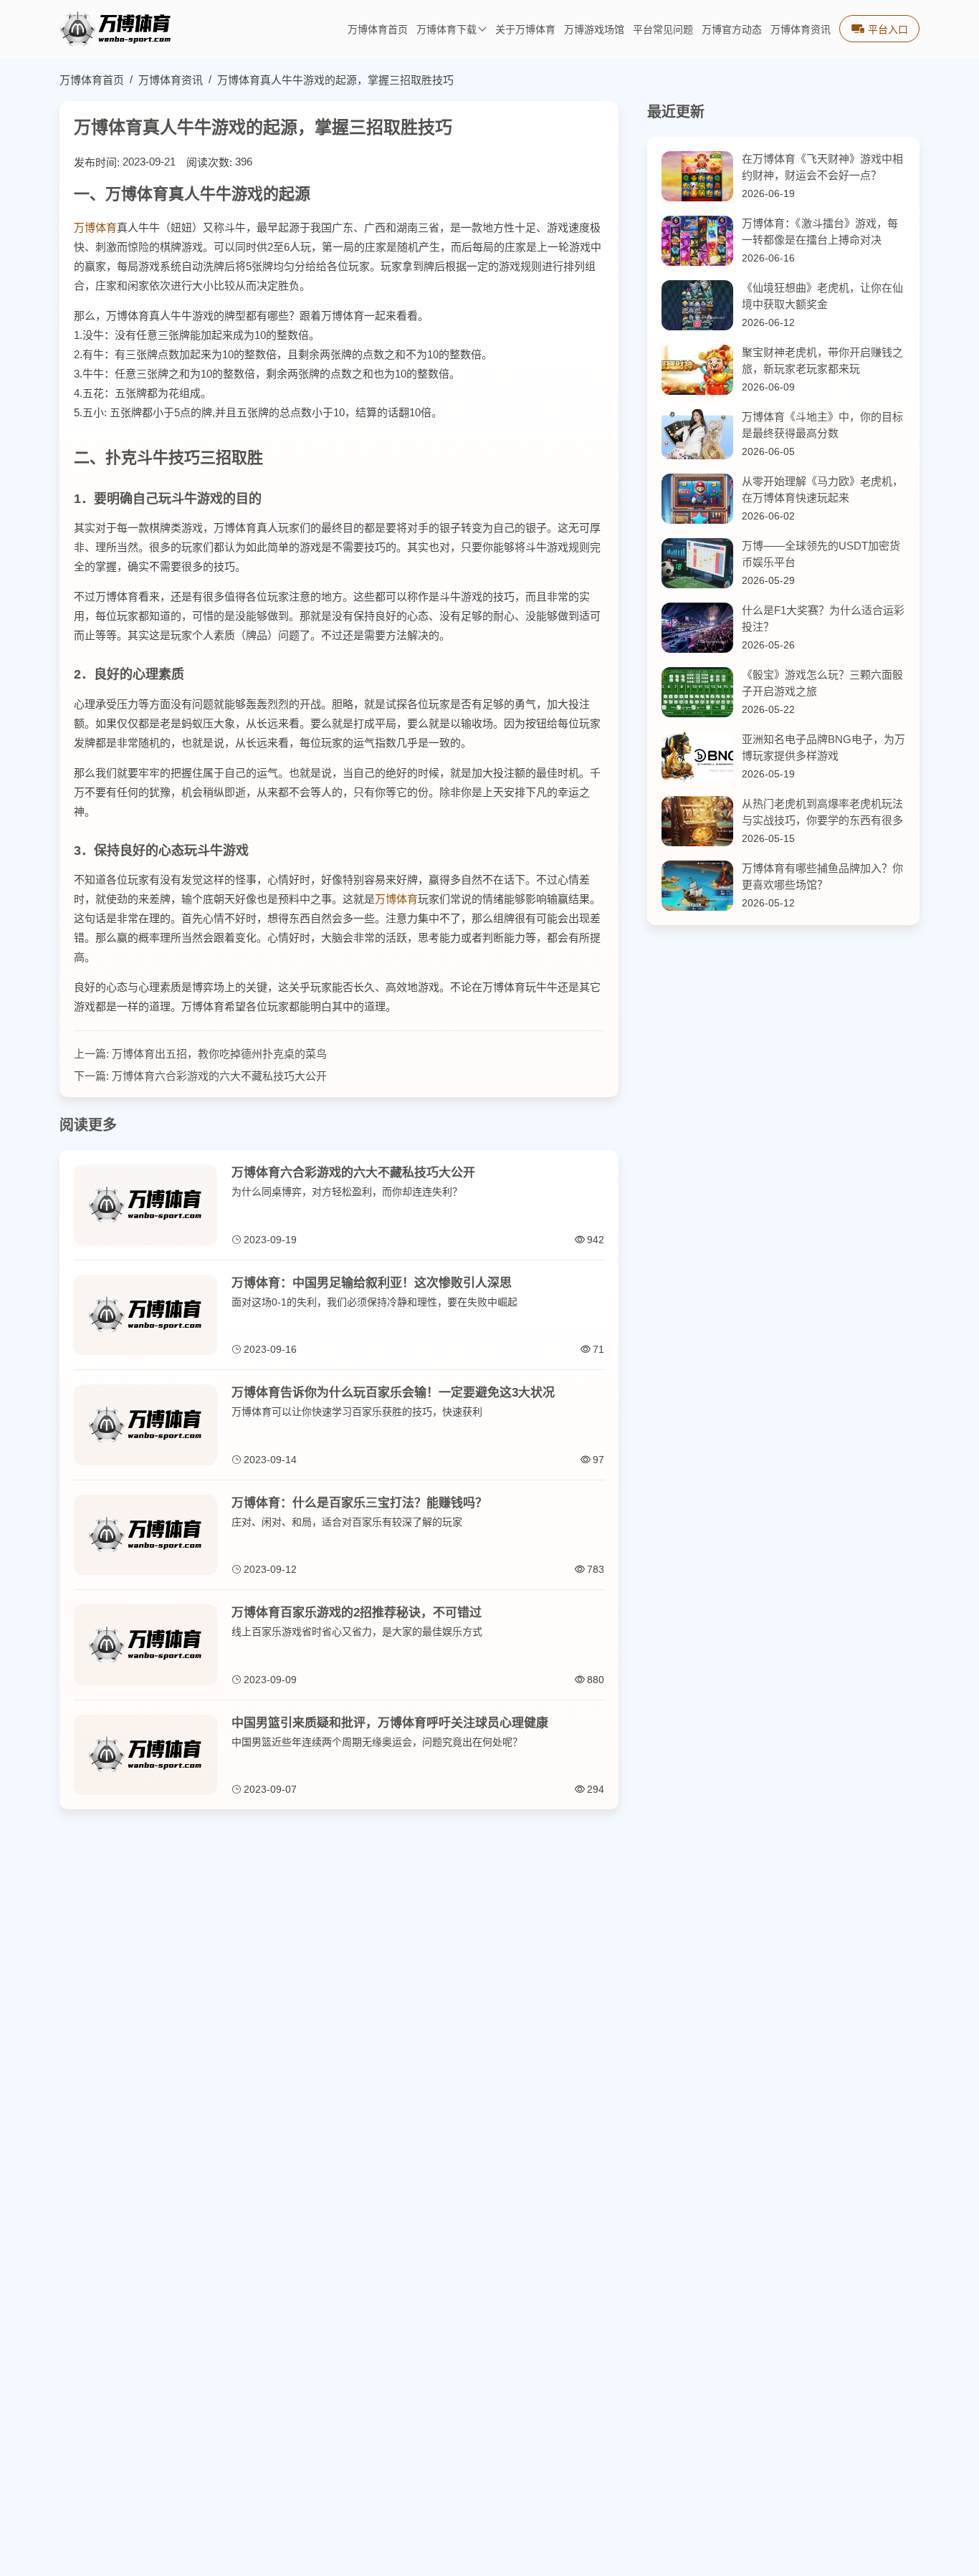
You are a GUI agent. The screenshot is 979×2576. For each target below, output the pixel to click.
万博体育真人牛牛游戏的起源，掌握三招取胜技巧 (335, 80)
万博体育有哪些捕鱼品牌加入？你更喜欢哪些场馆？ (822, 876)
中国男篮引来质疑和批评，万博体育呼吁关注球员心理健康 (390, 1723)
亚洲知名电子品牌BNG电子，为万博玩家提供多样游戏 (823, 747)
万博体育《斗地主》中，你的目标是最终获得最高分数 (822, 425)
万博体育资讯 (801, 30)
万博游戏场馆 (594, 30)
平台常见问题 (663, 30)
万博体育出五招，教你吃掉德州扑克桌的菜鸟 (219, 1054)
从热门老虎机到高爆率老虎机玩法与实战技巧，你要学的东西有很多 (822, 812)
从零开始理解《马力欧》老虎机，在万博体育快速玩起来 (822, 489)
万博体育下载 (446, 30)
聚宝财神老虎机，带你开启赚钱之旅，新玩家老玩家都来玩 (822, 360)
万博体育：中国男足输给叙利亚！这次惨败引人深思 (372, 1283)
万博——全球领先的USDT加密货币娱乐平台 (821, 554)
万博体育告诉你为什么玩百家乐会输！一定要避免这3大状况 (393, 1393)
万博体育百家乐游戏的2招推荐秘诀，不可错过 (357, 1613)
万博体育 (95, 228)
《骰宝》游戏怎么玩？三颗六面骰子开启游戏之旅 (822, 683)
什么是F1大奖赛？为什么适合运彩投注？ (823, 618)
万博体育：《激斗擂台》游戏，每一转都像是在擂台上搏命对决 (820, 231)
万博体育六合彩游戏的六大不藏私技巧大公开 (219, 1076)
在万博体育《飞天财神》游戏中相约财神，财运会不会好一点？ (822, 167)
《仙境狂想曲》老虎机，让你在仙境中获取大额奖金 (822, 296)
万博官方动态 (732, 30)
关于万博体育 (525, 30)
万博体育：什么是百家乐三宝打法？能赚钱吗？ (359, 1503)
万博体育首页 (378, 30)
